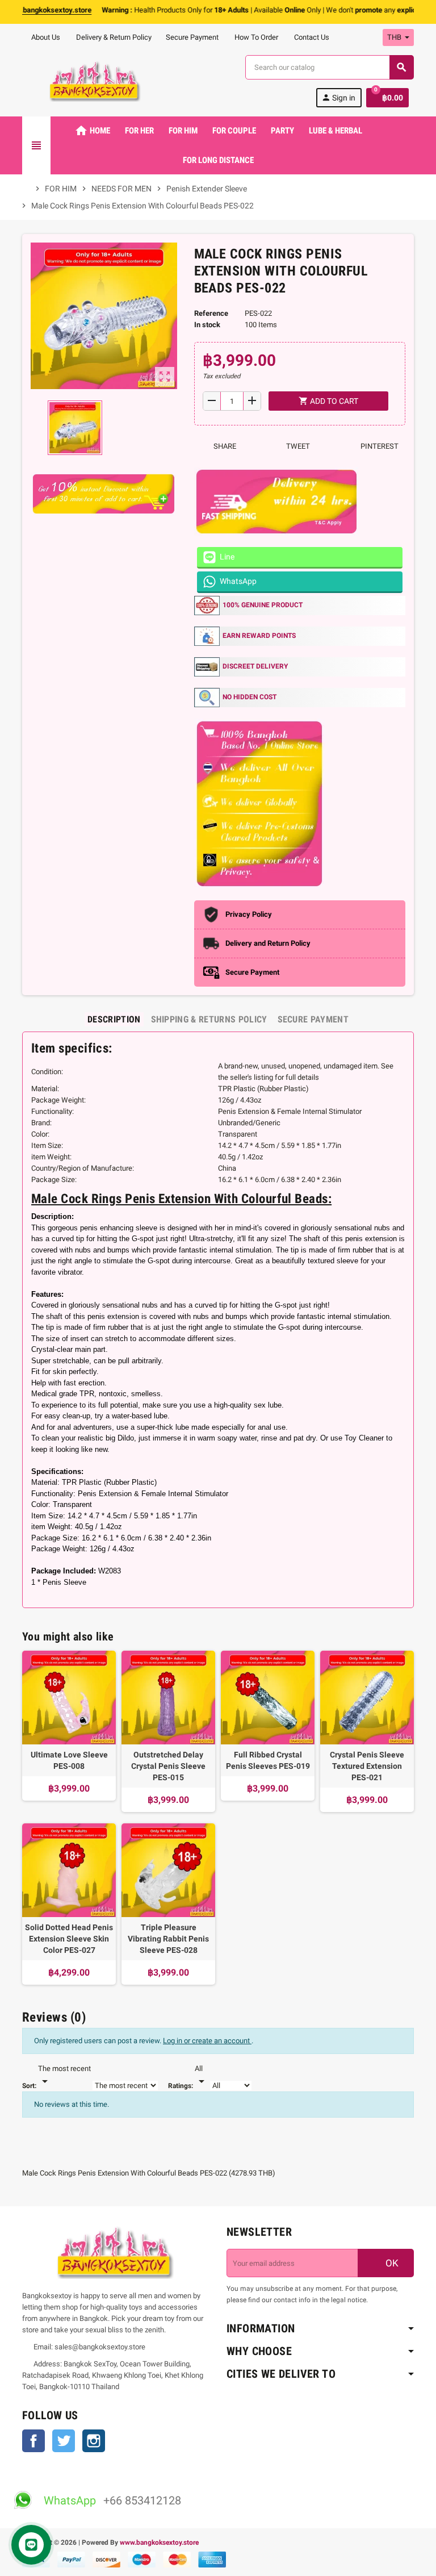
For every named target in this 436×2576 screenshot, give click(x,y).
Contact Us (311, 37)
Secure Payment (192, 37)
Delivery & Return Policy (113, 37)
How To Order (255, 37)
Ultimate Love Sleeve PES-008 (69, 1760)
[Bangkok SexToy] (95, 80)
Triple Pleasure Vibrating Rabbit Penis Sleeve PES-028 (168, 1939)
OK (391, 2263)
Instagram (94, 2441)
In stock (207, 325)
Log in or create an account (207, 2041)
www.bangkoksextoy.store (159, 2542)
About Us (45, 37)
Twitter (64, 2441)
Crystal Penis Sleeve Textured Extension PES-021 (367, 1766)
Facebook (33, 2441)
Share (224, 446)
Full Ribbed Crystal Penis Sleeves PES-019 (268, 1760)
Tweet (297, 446)
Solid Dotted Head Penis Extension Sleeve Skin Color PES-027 (69, 1939)
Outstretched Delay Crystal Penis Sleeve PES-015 (168, 1766)
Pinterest (379, 446)
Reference (211, 313)
